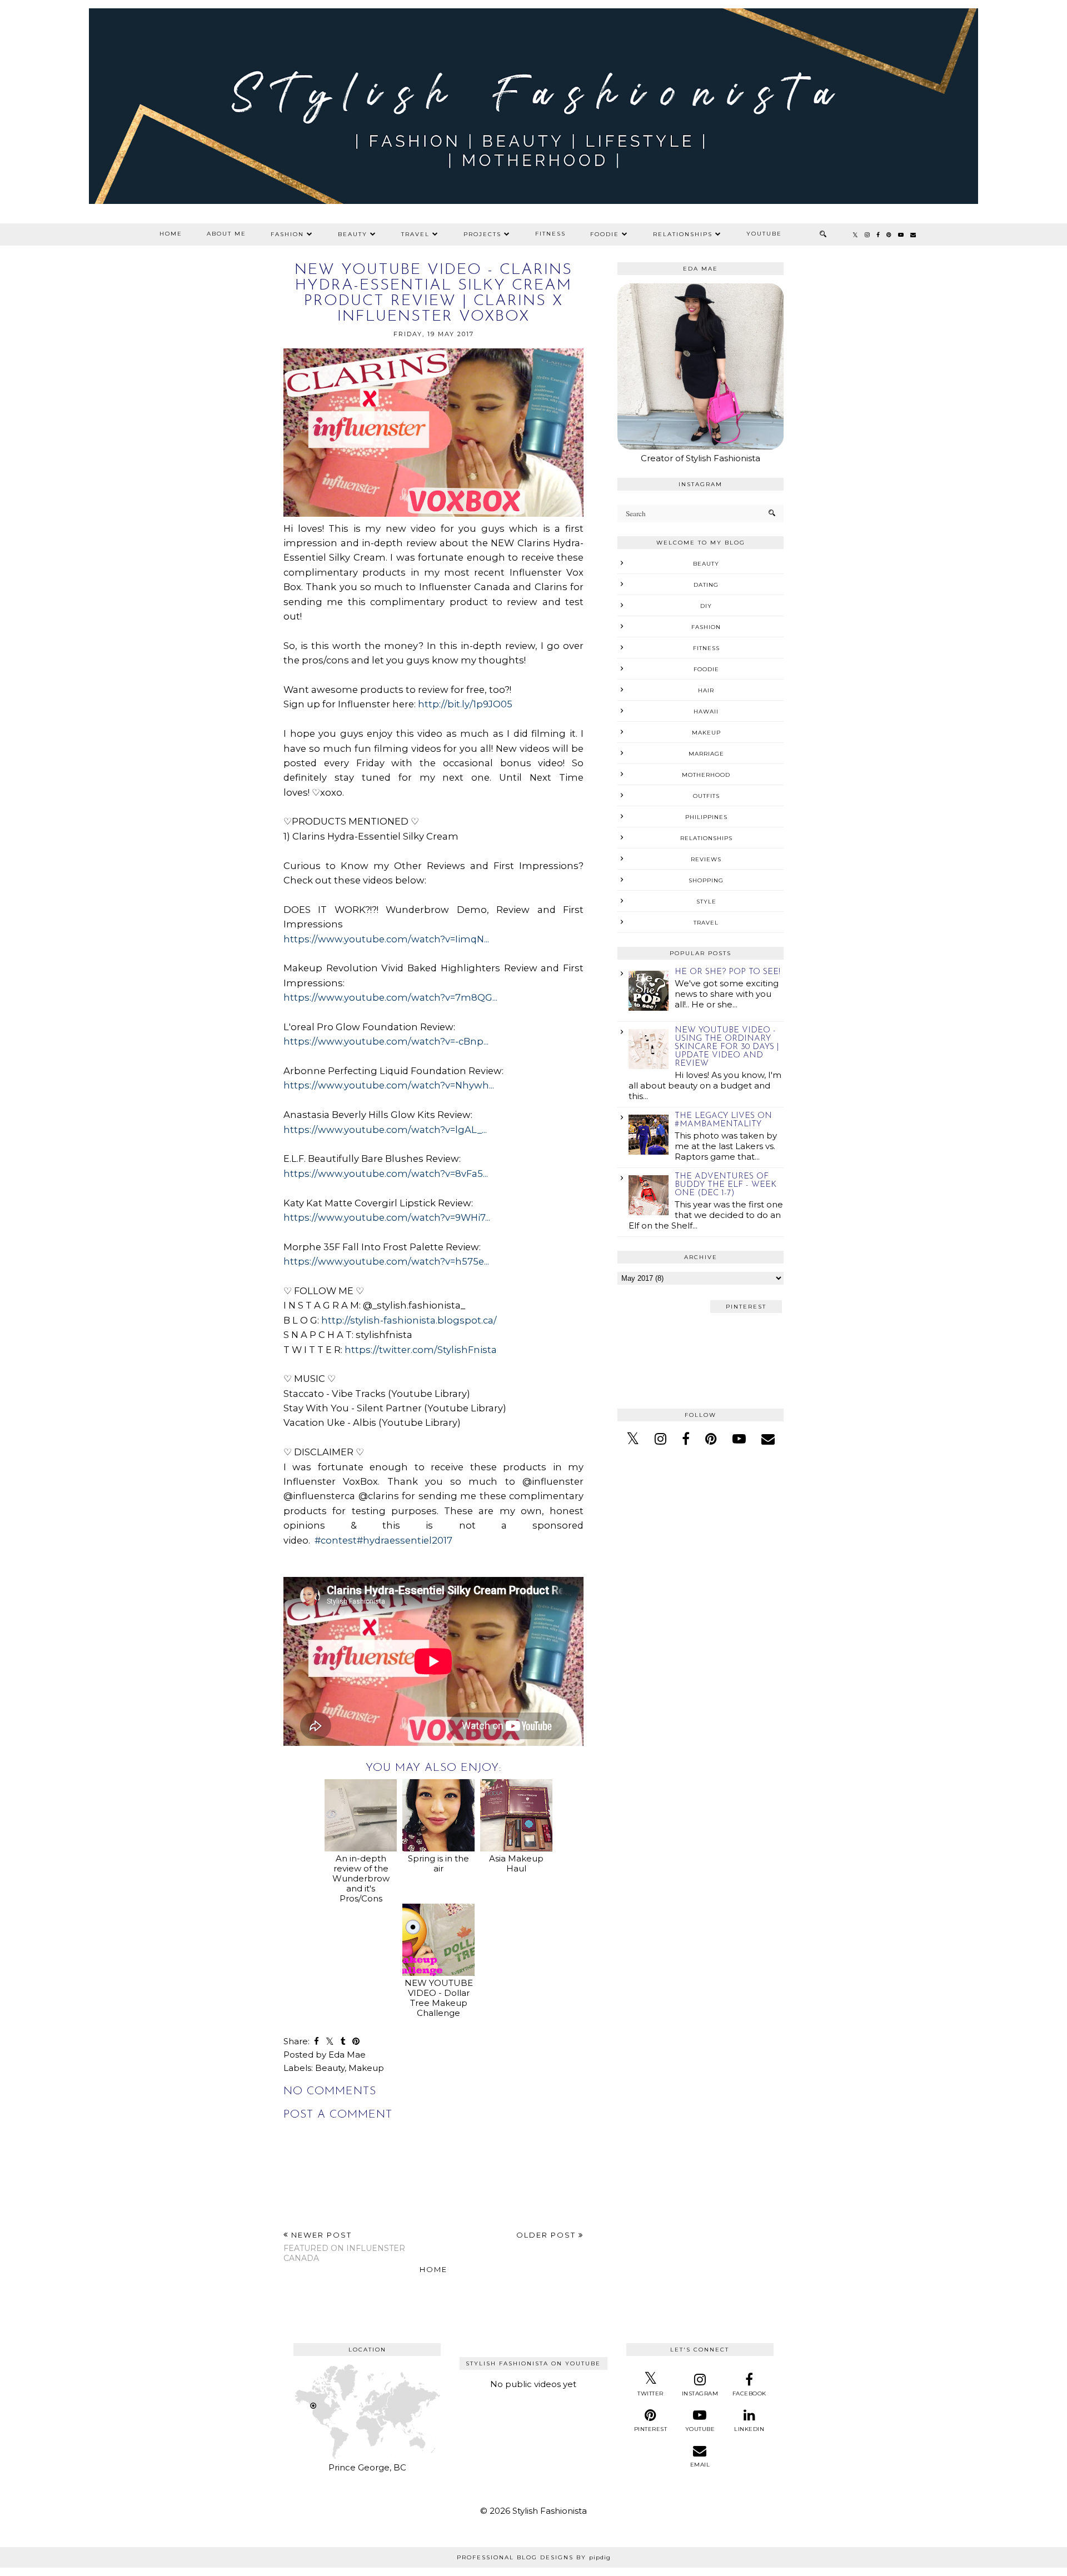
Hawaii (706, 712)
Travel (415, 234)
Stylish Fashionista (550, 2511)
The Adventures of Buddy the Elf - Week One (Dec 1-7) (726, 1185)
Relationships (683, 234)
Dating (706, 585)
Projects (482, 234)
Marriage (706, 754)
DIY (706, 606)
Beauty (353, 234)
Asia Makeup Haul (516, 1863)
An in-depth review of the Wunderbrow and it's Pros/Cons (361, 1878)
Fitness (550, 234)
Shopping (706, 880)
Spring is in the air (438, 1863)
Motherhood (706, 775)
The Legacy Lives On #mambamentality (723, 1120)
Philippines (706, 817)
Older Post (547, 2235)
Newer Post (344, 2247)
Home (171, 234)
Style (706, 902)
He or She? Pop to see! (727, 972)
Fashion (287, 234)
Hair (706, 690)
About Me (226, 234)
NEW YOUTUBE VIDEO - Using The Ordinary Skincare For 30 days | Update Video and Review (727, 1047)
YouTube (764, 234)
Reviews (706, 859)
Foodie (605, 234)
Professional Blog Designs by (534, 2557)
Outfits (706, 796)
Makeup (366, 2068)
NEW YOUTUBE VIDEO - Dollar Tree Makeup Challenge (439, 1998)
